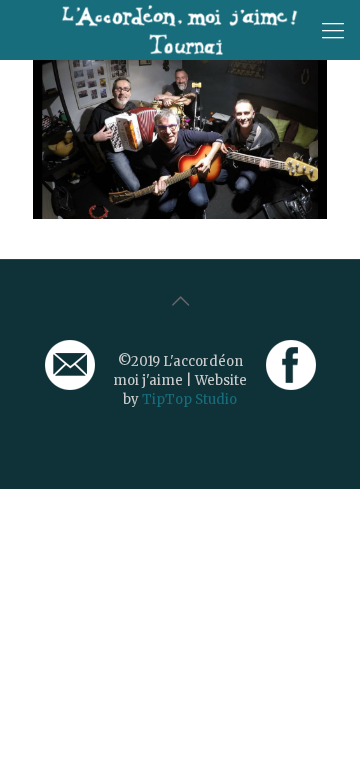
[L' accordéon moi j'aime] (180, 30)
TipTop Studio (189, 399)
